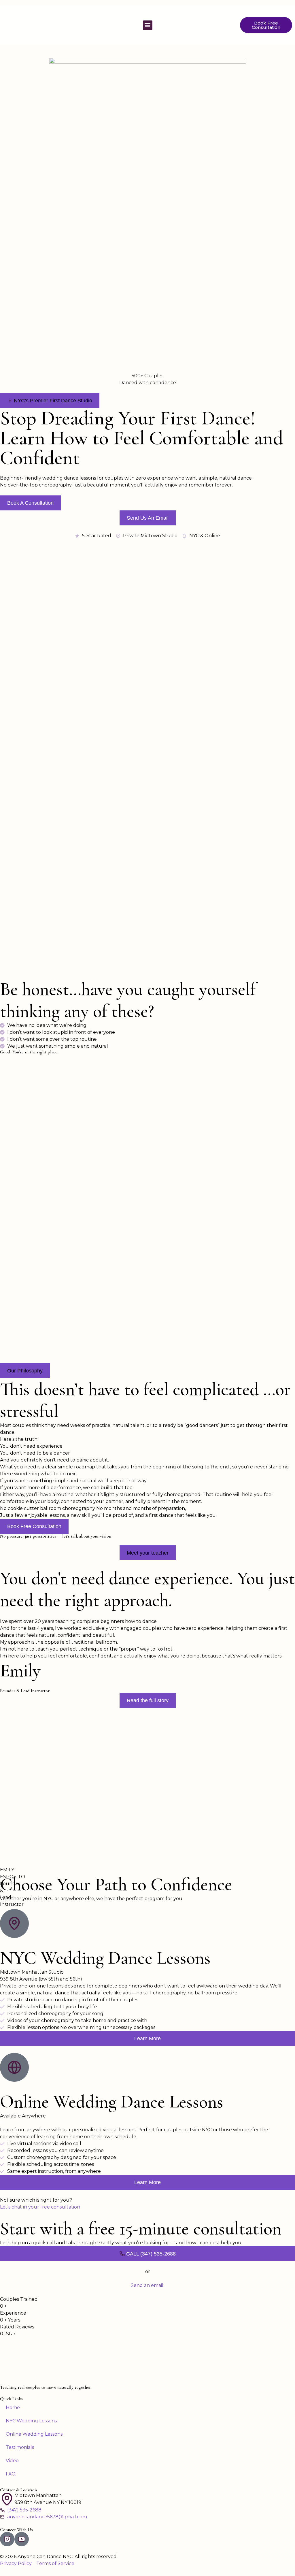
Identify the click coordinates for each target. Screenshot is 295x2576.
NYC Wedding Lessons (31, 2421)
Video (12, 2461)
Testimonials (20, 2447)
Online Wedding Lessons (34, 2434)
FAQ (11, 2474)
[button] (148, 25)
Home (13, 2408)
